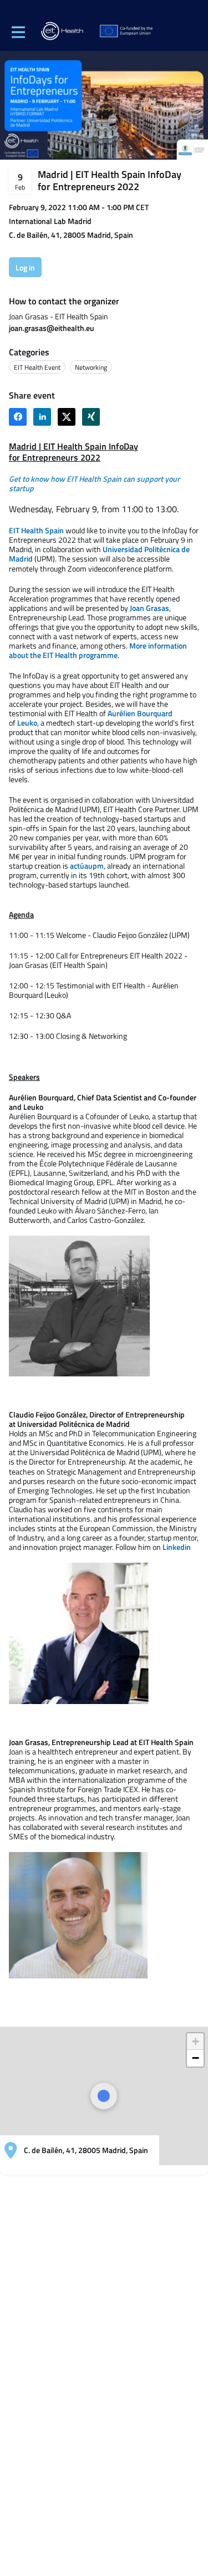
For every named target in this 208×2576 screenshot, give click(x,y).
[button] (195, 2042)
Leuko (27, 723)
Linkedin (177, 1547)
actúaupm (87, 866)
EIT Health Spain (36, 530)
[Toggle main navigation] (18, 32)
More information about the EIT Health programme (98, 650)
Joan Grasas (149, 608)
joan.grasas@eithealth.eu (52, 328)
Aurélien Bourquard (140, 713)
